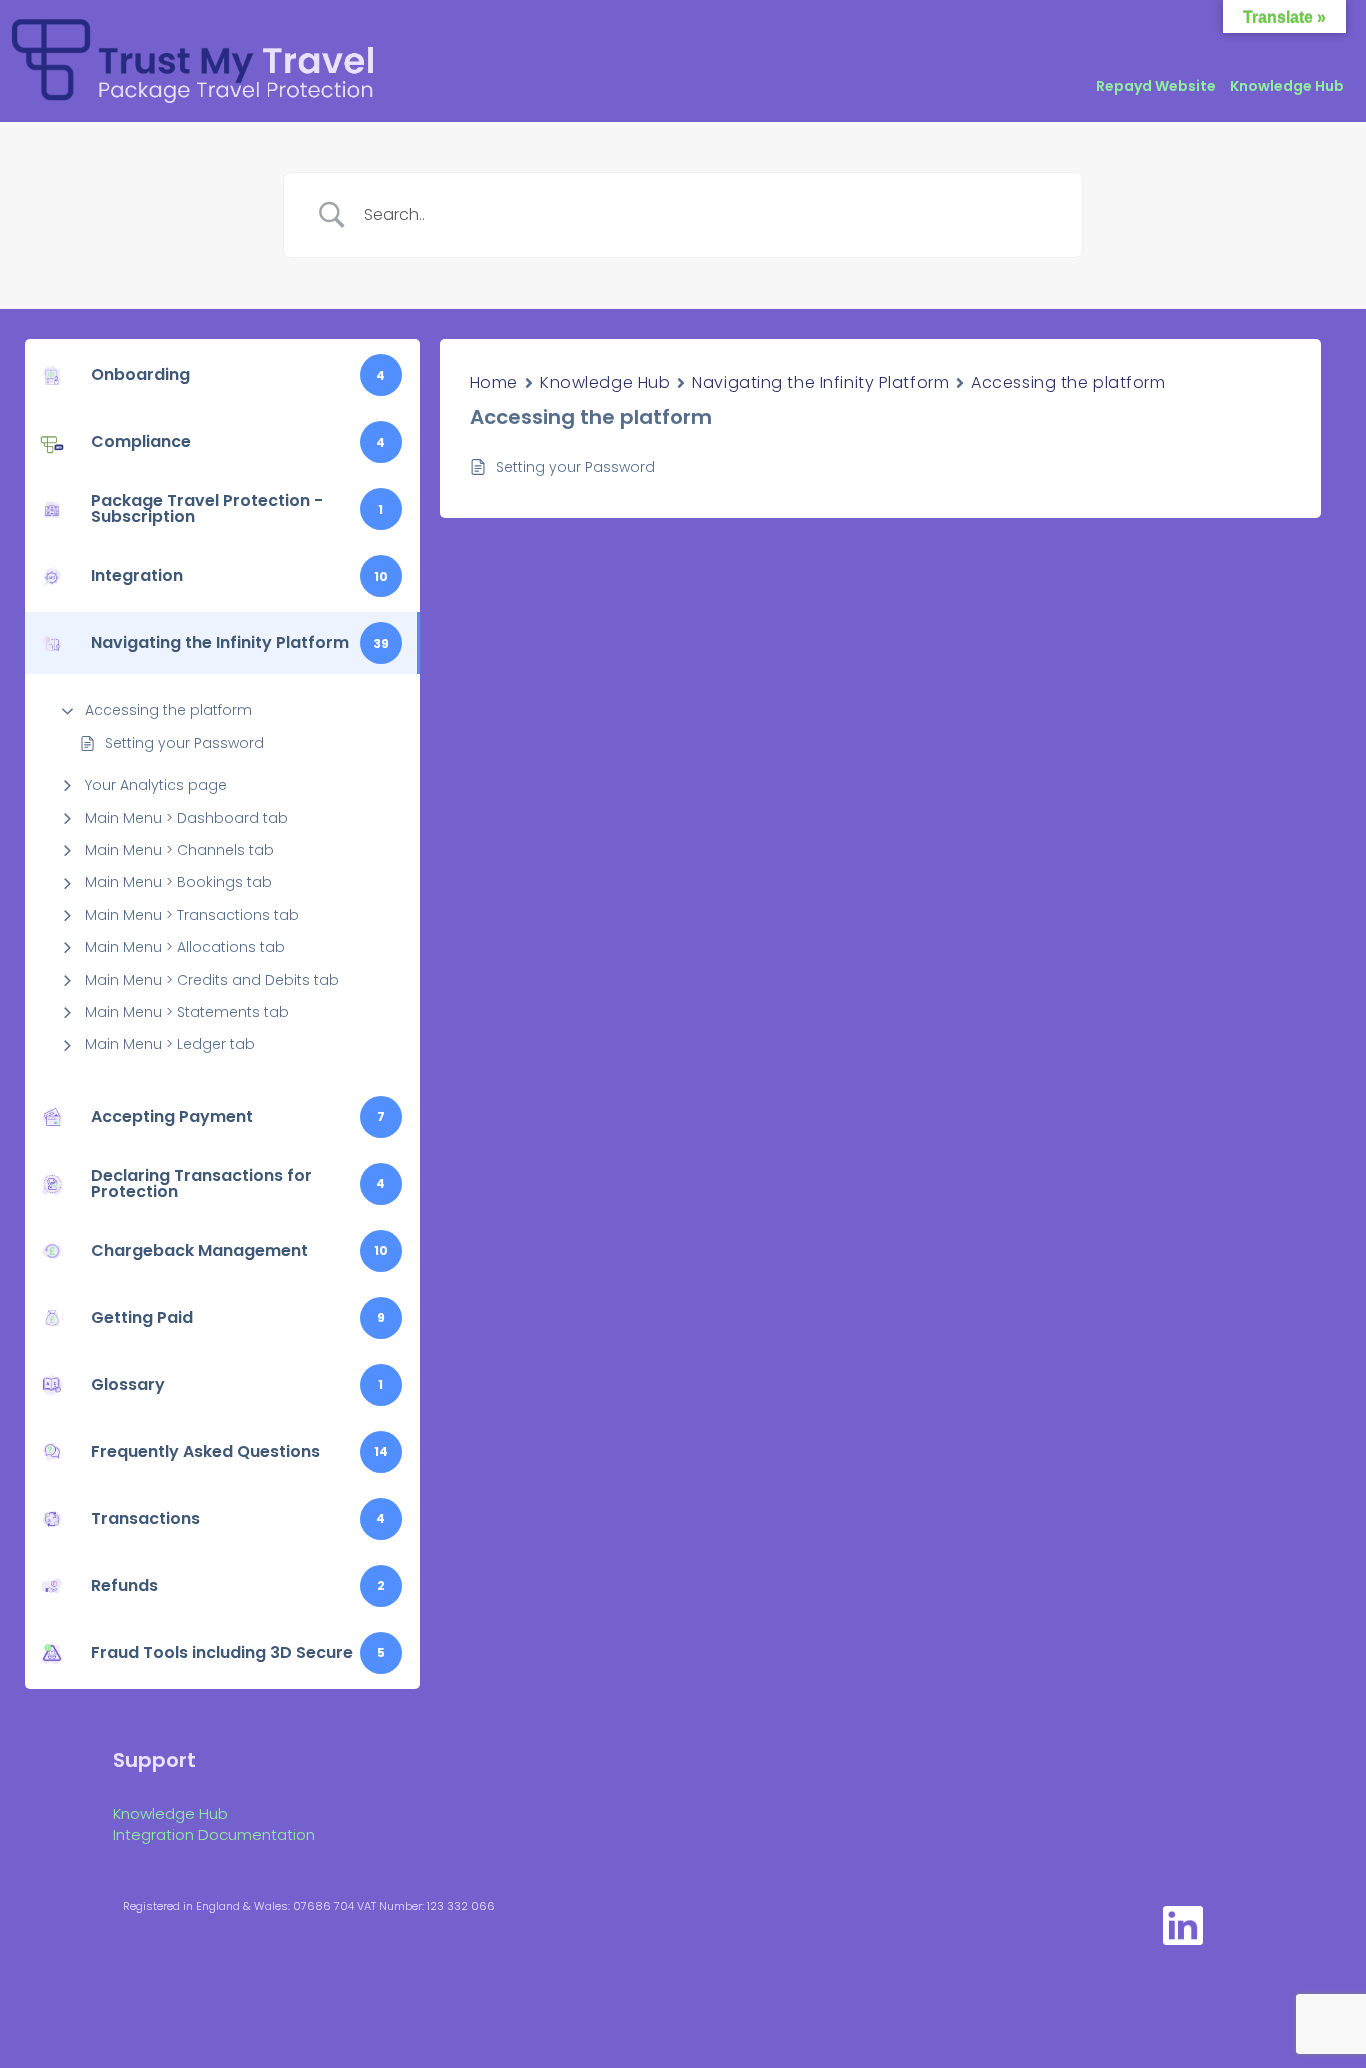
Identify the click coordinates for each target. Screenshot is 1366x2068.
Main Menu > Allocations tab (185, 947)
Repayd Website (1156, 86)
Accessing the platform (168, 710)
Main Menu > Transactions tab (192, 915)
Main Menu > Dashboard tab (186, 818)
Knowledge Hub (1287, 86)
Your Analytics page (156, 785)
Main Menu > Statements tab (187, 1012)
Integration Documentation (214, 1834)
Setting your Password (184, 743)
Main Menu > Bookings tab (178, 882)
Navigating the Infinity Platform (820, 382)
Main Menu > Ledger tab (170, 1044)
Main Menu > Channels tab (179, 850)
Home (494, 382)
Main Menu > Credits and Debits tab (212, 980)
